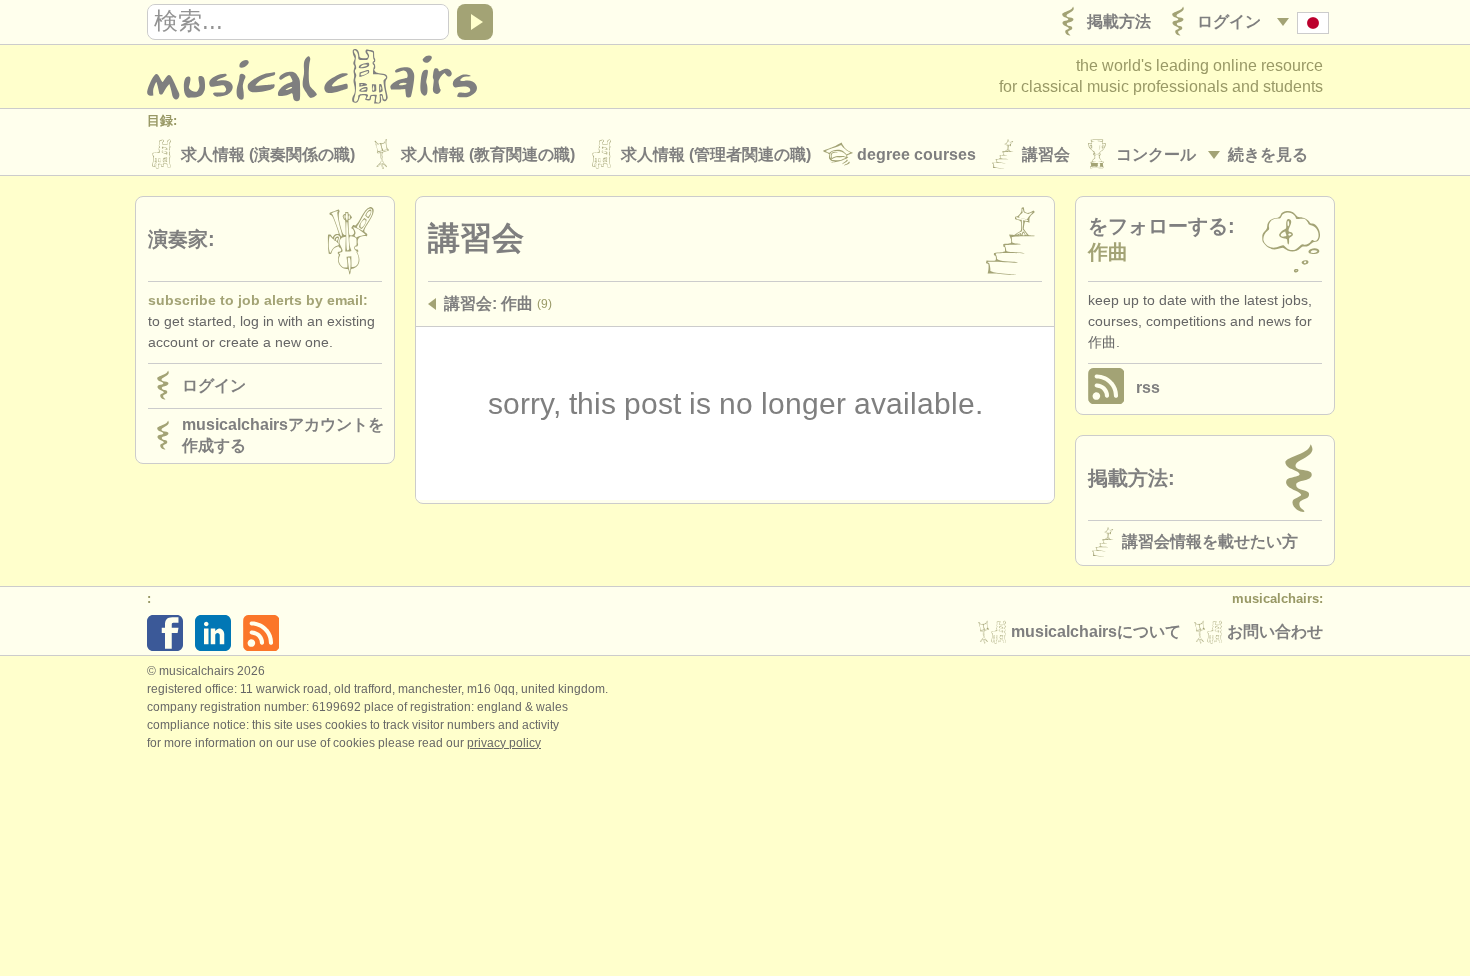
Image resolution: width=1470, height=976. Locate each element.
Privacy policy (504, 743)
